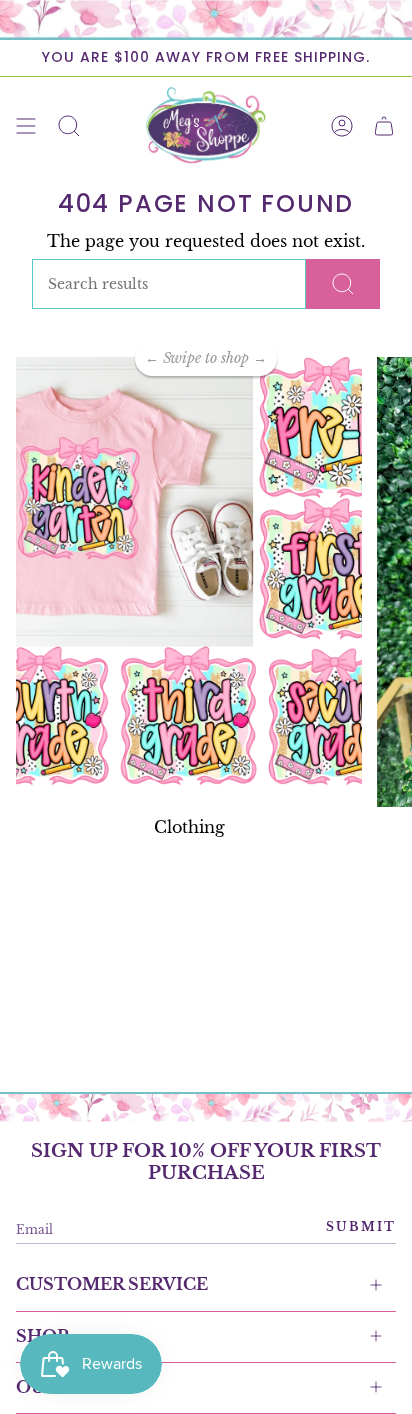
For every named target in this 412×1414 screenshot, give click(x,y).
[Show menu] (26, 125)
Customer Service (112, 1284)
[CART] (384, 125)
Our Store (70, 1387)
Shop (42, 1336)
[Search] (343, 284)
